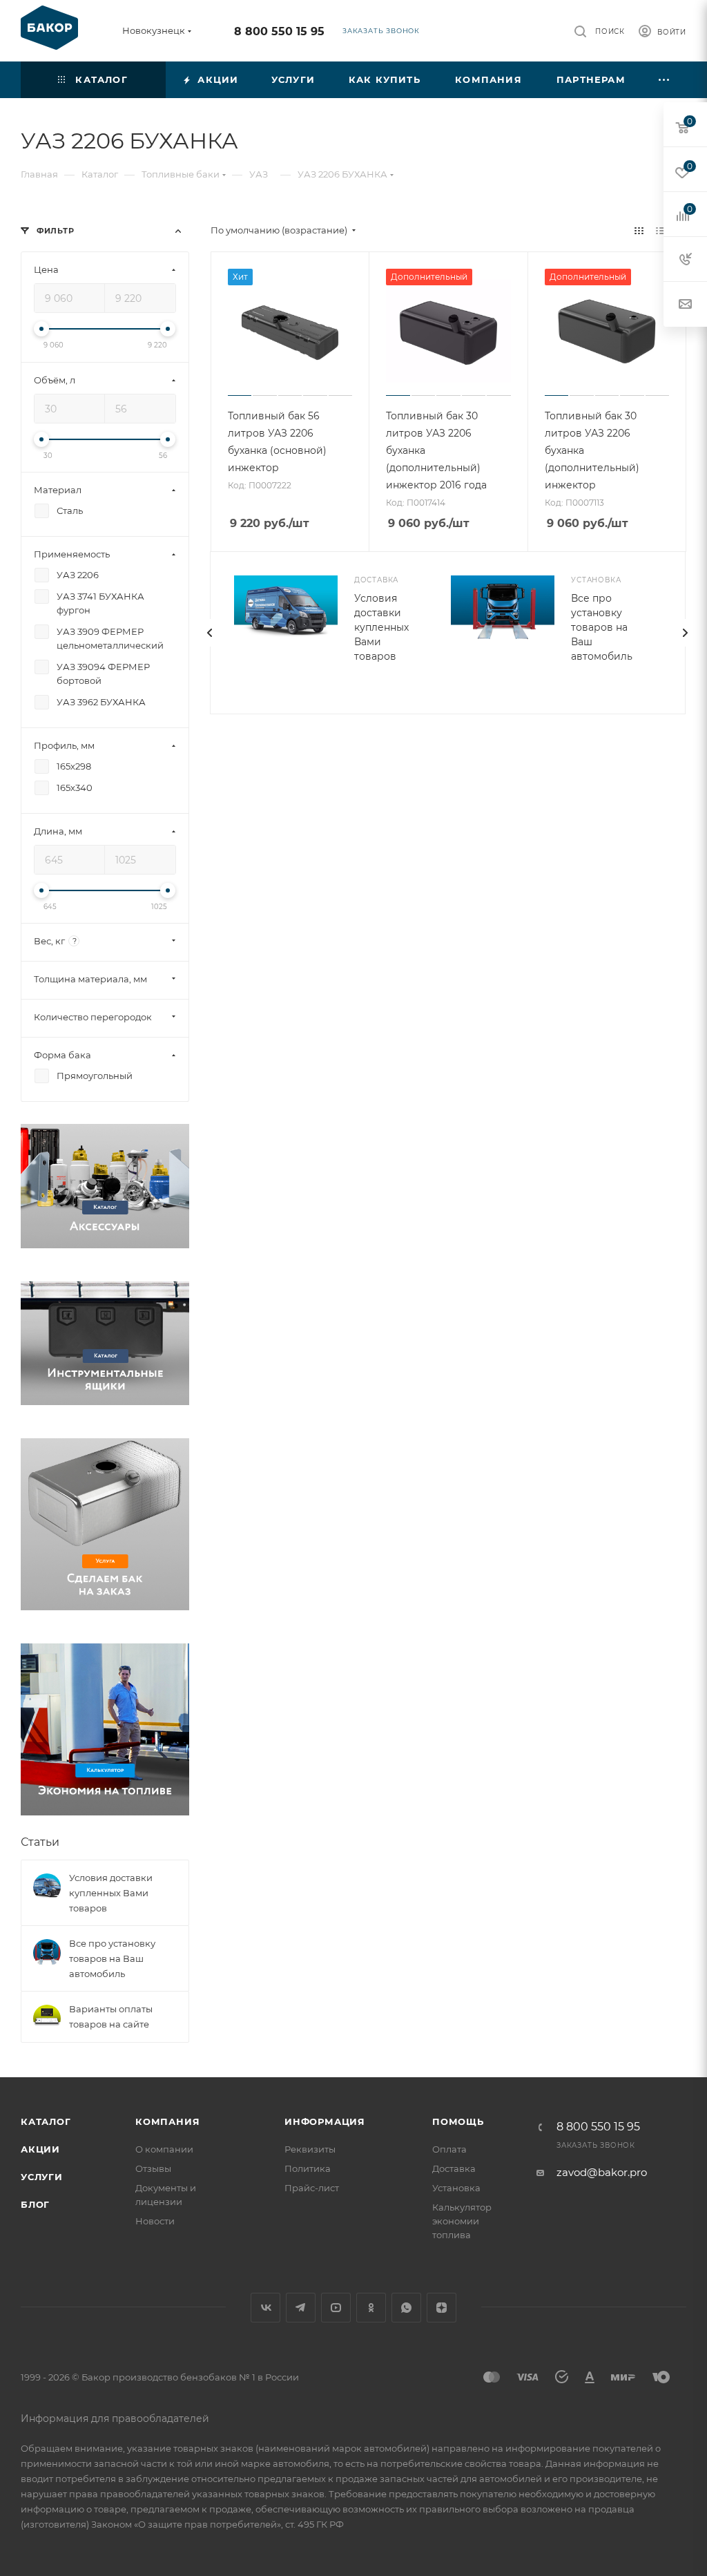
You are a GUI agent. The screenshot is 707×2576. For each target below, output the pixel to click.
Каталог (46, 2121)
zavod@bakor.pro (602, 2172)
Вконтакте (265, 2308)
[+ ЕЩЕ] (665, 80)
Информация (325, 2121)
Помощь (458, 2121)
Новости (155, 2221)
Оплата (449, 2149)
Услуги (42, 2177)
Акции (40, 2149)
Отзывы (153, 2168)
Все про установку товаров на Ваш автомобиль (602, 627)
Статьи (40, 1842)
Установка (456, 2188)
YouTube (336, 2308)
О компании (164, 2149)
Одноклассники (371, 2308)
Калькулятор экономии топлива (462, 2221)
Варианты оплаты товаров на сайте (111, 2016)
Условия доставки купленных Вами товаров (381, 627)
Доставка (454, 2168)
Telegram (301, 2308)
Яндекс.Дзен (442, 2308)
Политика (308, 2168)
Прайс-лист (312, 2188)
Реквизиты (310, 2149)
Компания (167, 2121)
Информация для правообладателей (115, 2418)
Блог (35, 2204)
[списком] (660, 230)
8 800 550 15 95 (279, 31)
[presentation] (210, 633)
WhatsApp (406, 2308)
